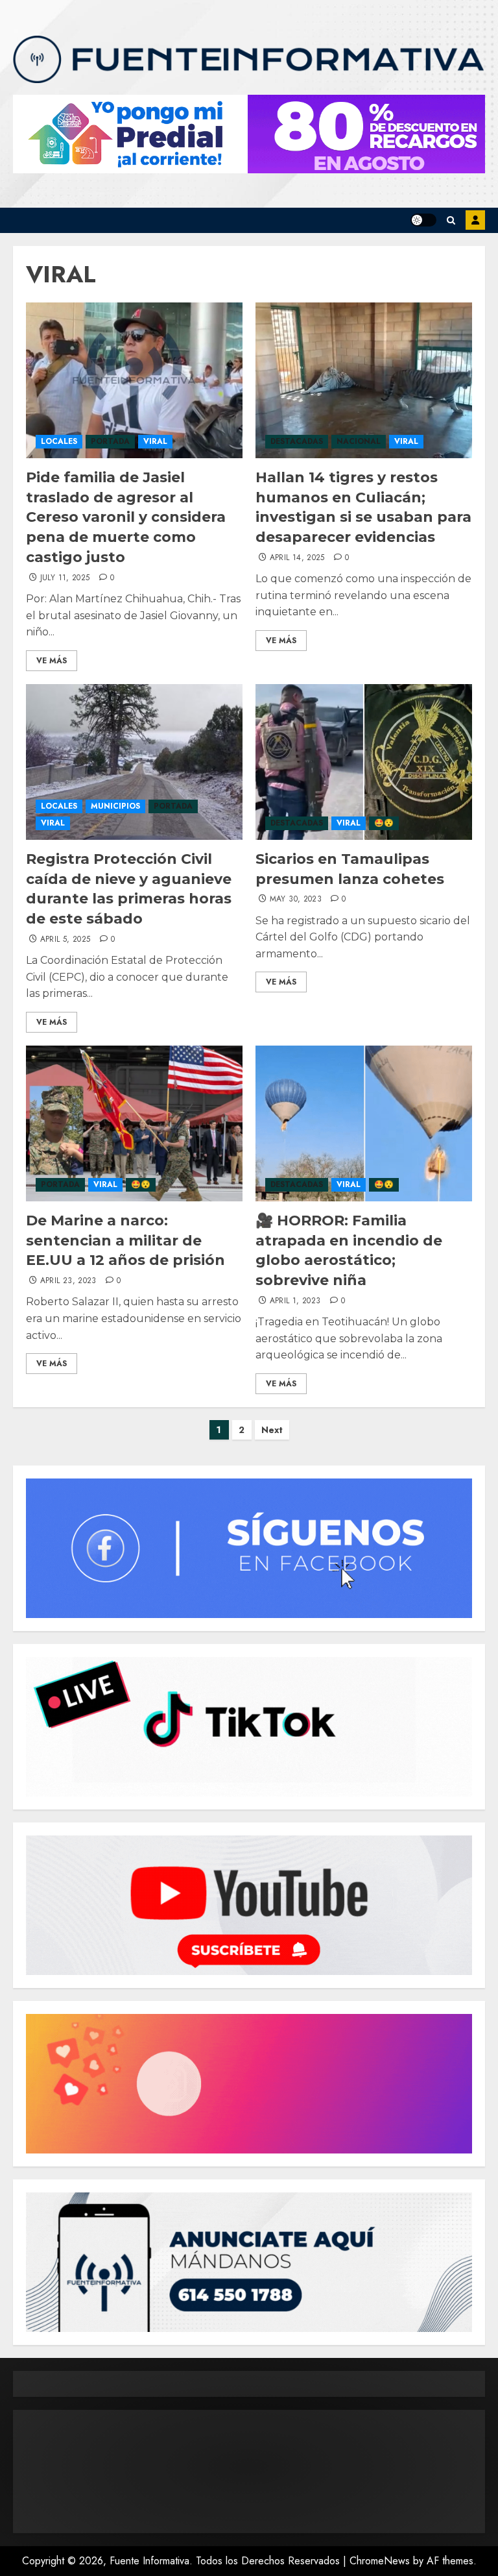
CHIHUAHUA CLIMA (249, 2472)
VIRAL (155, 441)
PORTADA (110, 441)
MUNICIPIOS (115, 806)
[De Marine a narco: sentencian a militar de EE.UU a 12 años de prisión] (134, 1123)
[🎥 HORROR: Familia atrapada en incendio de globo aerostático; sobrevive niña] (364, 1123)
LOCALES (59, 441)
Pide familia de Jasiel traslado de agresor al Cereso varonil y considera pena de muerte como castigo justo (126, 517)
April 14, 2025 (297, 558)
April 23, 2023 (68, 1281)
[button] (451, 220)
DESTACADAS (297, 441)
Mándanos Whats (475, 220)
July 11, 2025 (65, 578)
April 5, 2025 (65, 940)
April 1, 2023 (295, 1301)
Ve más (52, 661)
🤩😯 (384, 823)
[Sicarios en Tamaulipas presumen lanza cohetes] (364, 762)
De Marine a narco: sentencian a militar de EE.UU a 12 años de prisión (125, 1241)
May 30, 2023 (296, 900)
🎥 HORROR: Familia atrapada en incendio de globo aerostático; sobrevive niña (349, 1250)
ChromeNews (380, 2561)
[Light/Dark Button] (423, 220)
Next (272, 1430)
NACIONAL (359, 441)
